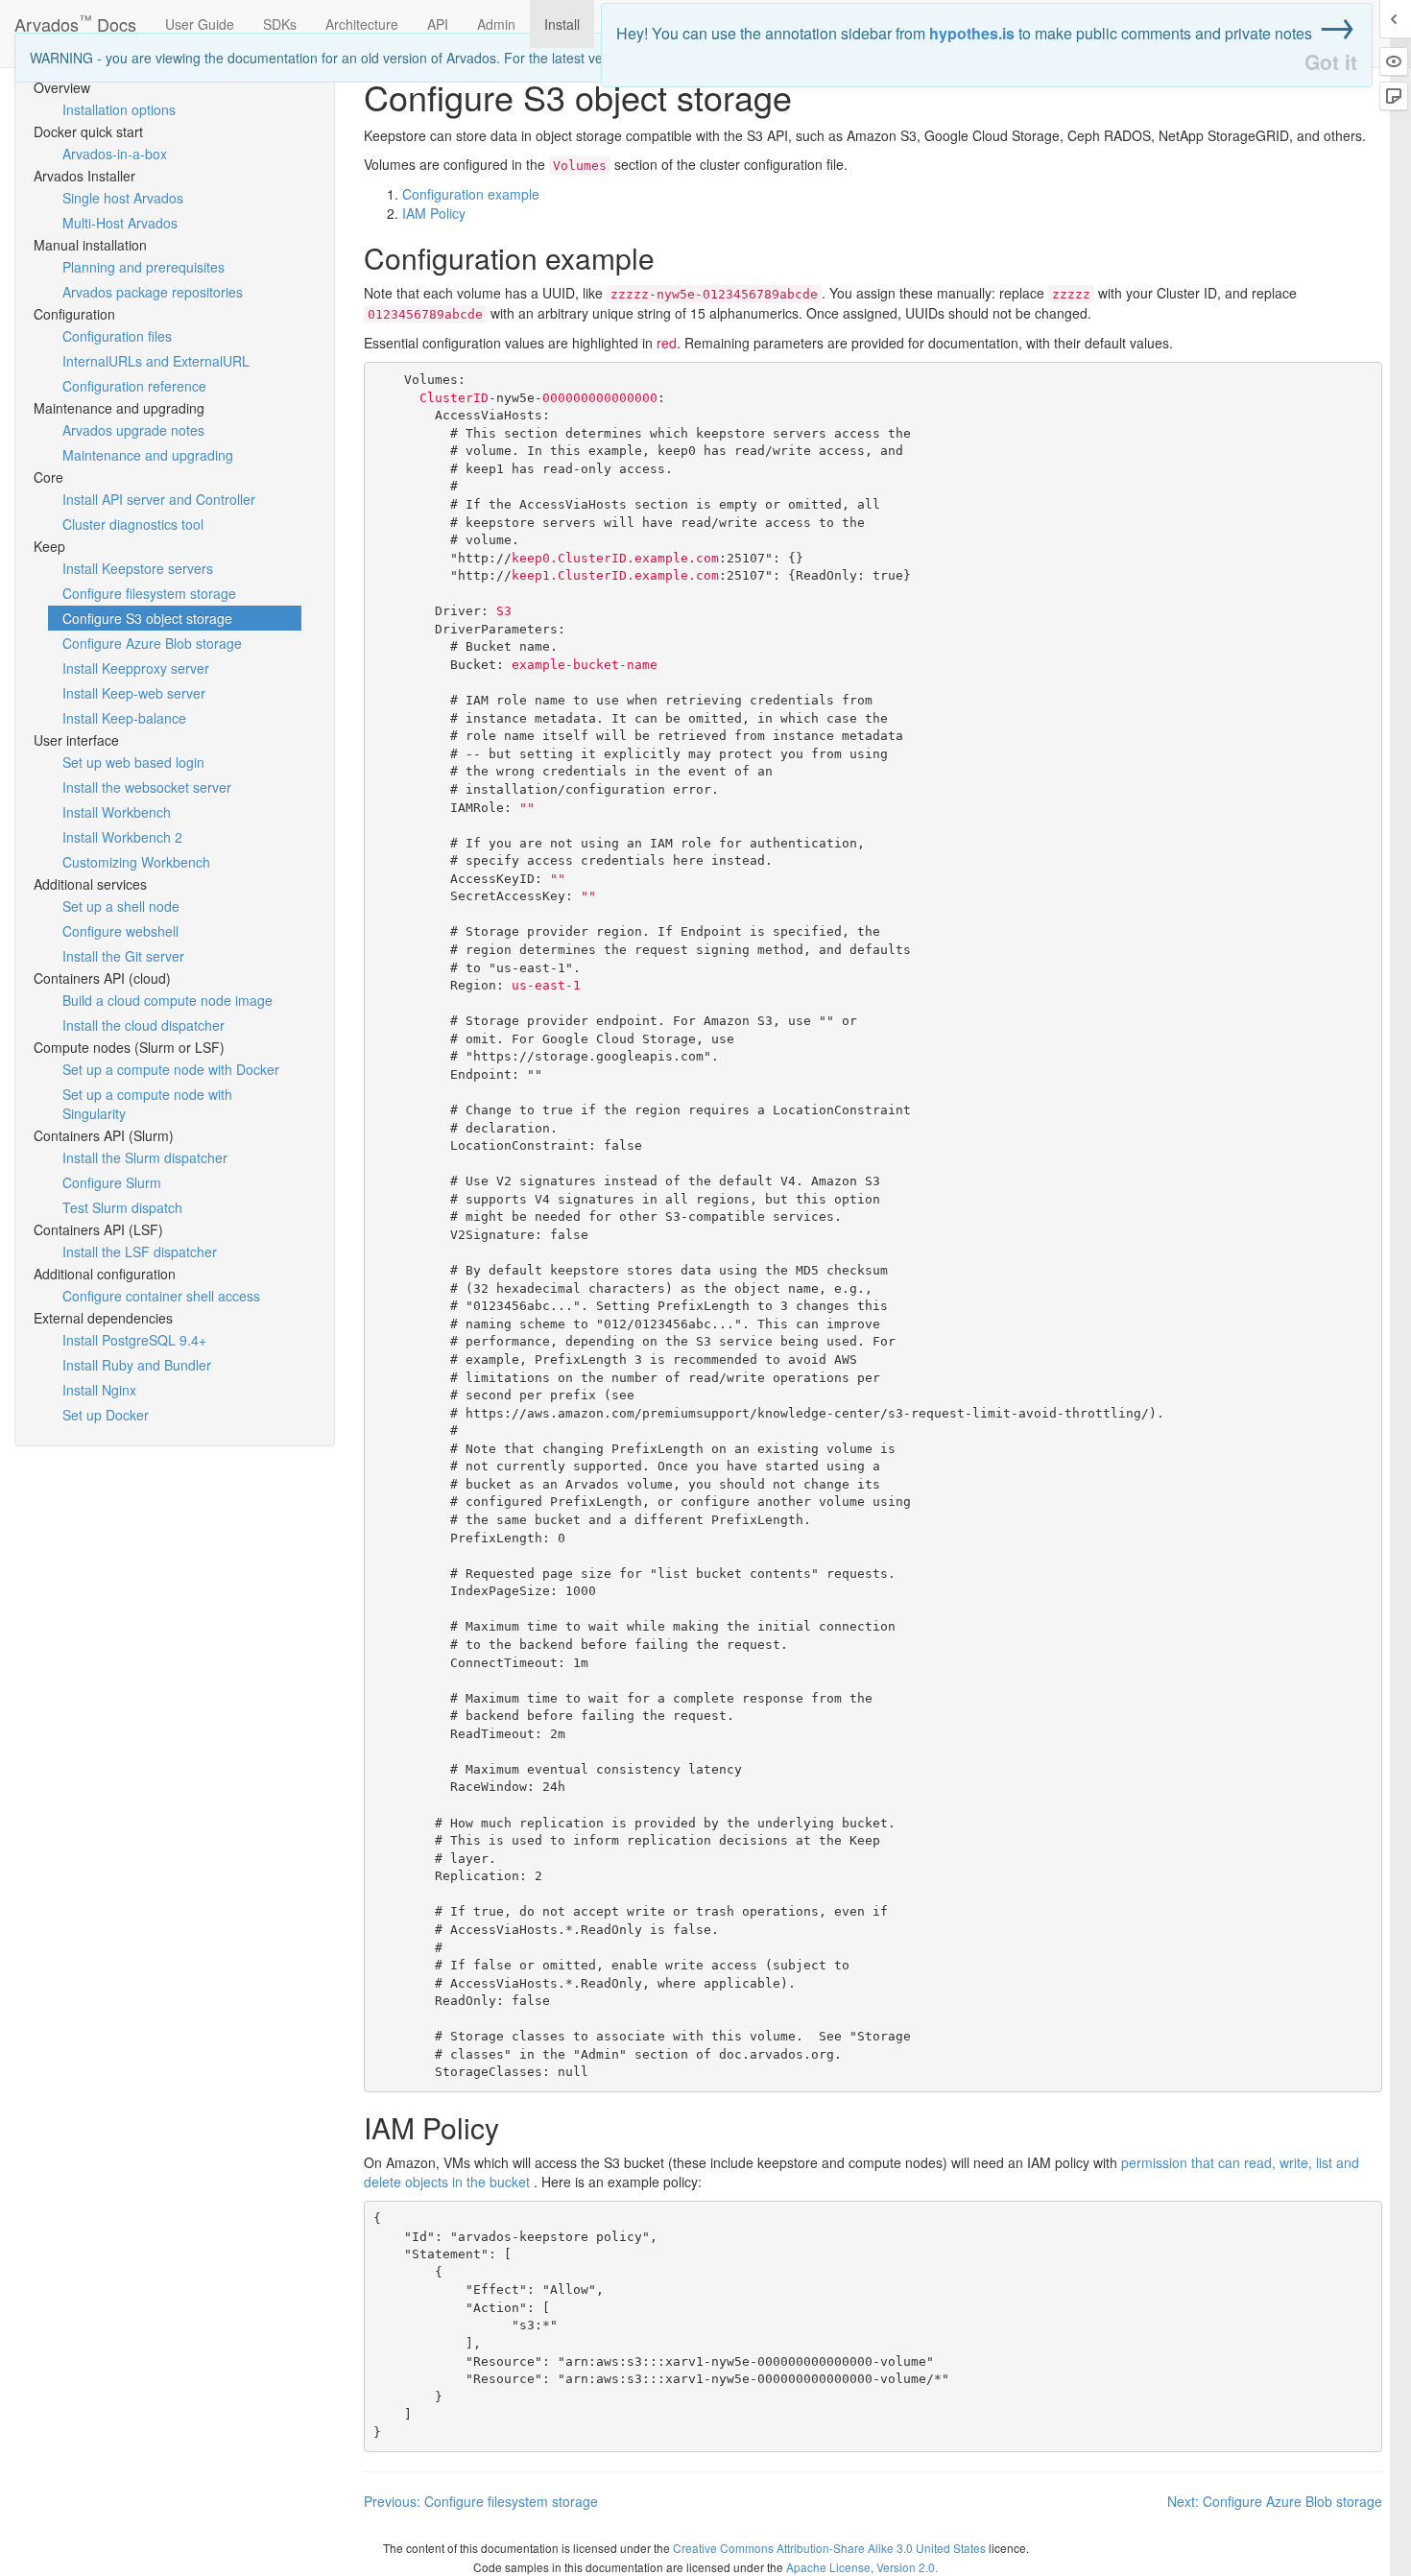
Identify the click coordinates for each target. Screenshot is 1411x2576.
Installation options (119, 109)
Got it (1331, 62)
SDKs (280, 24)
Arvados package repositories (153, 292)
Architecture (362, 24)
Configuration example (471, 194)
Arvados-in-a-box (115, 154)
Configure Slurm (112, 1182)
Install (562, 24)
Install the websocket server (147, 787)
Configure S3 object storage (147, 618)
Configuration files (117, 336)
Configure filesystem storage (149, 593)
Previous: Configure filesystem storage (481, 2501)
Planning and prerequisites (143, 267)
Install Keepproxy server (136, 668)
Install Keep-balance (124, 718)
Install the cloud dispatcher (143, 1025)
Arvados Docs (75, 20)
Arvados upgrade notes (133, 430)
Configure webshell (120, 931)
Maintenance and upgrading (148, 455)
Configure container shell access (161, 1296)
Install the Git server (123, 956)
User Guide (200, 24)
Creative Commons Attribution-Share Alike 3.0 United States (829, 2548)
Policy (434, 213)
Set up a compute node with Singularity (147, 1104)
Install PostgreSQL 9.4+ (134, 1340)
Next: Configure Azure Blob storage (1275, 2501)
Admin (496, 24)
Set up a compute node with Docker (171, 1069)
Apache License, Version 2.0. (862, 2567)
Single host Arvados (123, 198)
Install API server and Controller (159, 499)
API (438, 24)
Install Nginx (99, 1390)
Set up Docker (106, 1415)
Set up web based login (133, 762)
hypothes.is (972, 33)
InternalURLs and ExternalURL (156, 361)
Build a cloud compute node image (167, 1000)
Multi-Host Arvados (120, 223)
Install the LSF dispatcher (140, 1252)
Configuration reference (134, 386)
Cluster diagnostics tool (133, 524)
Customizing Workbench (136, 862)
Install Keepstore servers (138, 568)
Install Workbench (117, 812)
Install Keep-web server (134, 693)
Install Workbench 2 (122, 837)
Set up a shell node (121, 906)
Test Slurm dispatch (122, 1207)
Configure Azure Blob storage (152, 643)
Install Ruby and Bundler (137, 1365)
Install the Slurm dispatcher (145, 1157)
